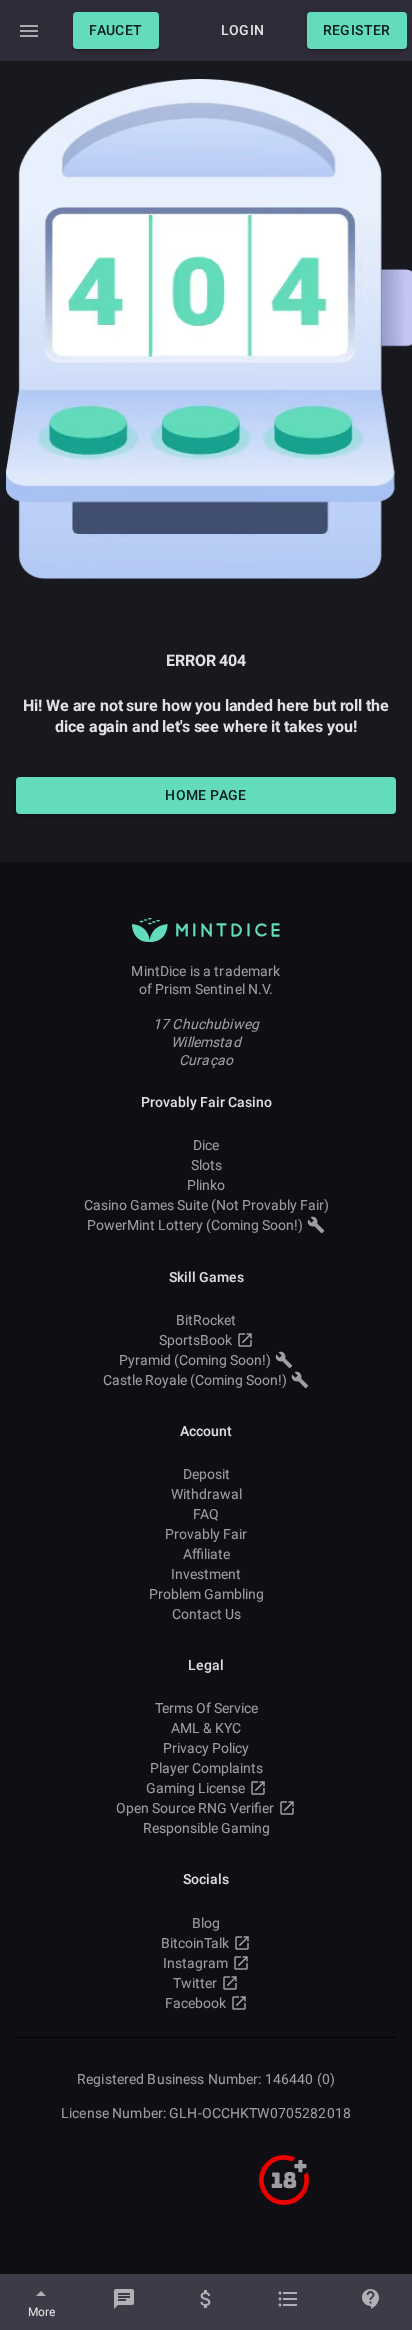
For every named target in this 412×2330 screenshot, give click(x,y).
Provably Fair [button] (206, 1534)
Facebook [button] (195, 2003)
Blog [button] (206, 1923)
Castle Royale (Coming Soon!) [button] (195, 1380)
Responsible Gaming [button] (206, 1828)
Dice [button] (206, 1145)
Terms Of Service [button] (206, 1708)
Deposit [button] (206, 1474)
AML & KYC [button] (206, 1728)
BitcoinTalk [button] (195, 1943)
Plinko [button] (206, 1185)
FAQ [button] (206, 1514)
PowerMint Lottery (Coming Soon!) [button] (195, 1225)
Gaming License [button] (195, 1788)
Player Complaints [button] (206, 1768)
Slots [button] (206, 1165)
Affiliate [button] (206, 1554)
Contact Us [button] (206, 1614)
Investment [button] (206, 1574)
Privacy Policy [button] (206, 1748)
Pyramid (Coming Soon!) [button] (195, 1360)
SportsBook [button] (195, 1340)
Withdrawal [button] (206, 1494)
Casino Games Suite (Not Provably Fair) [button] (206, 1205)
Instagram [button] (195, 1963)
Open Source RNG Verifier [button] (195, 1808)
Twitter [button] (195, 1983)
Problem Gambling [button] (206, 1594)
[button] (115, 30)
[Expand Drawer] (29, 31)
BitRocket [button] (206, 1320)
